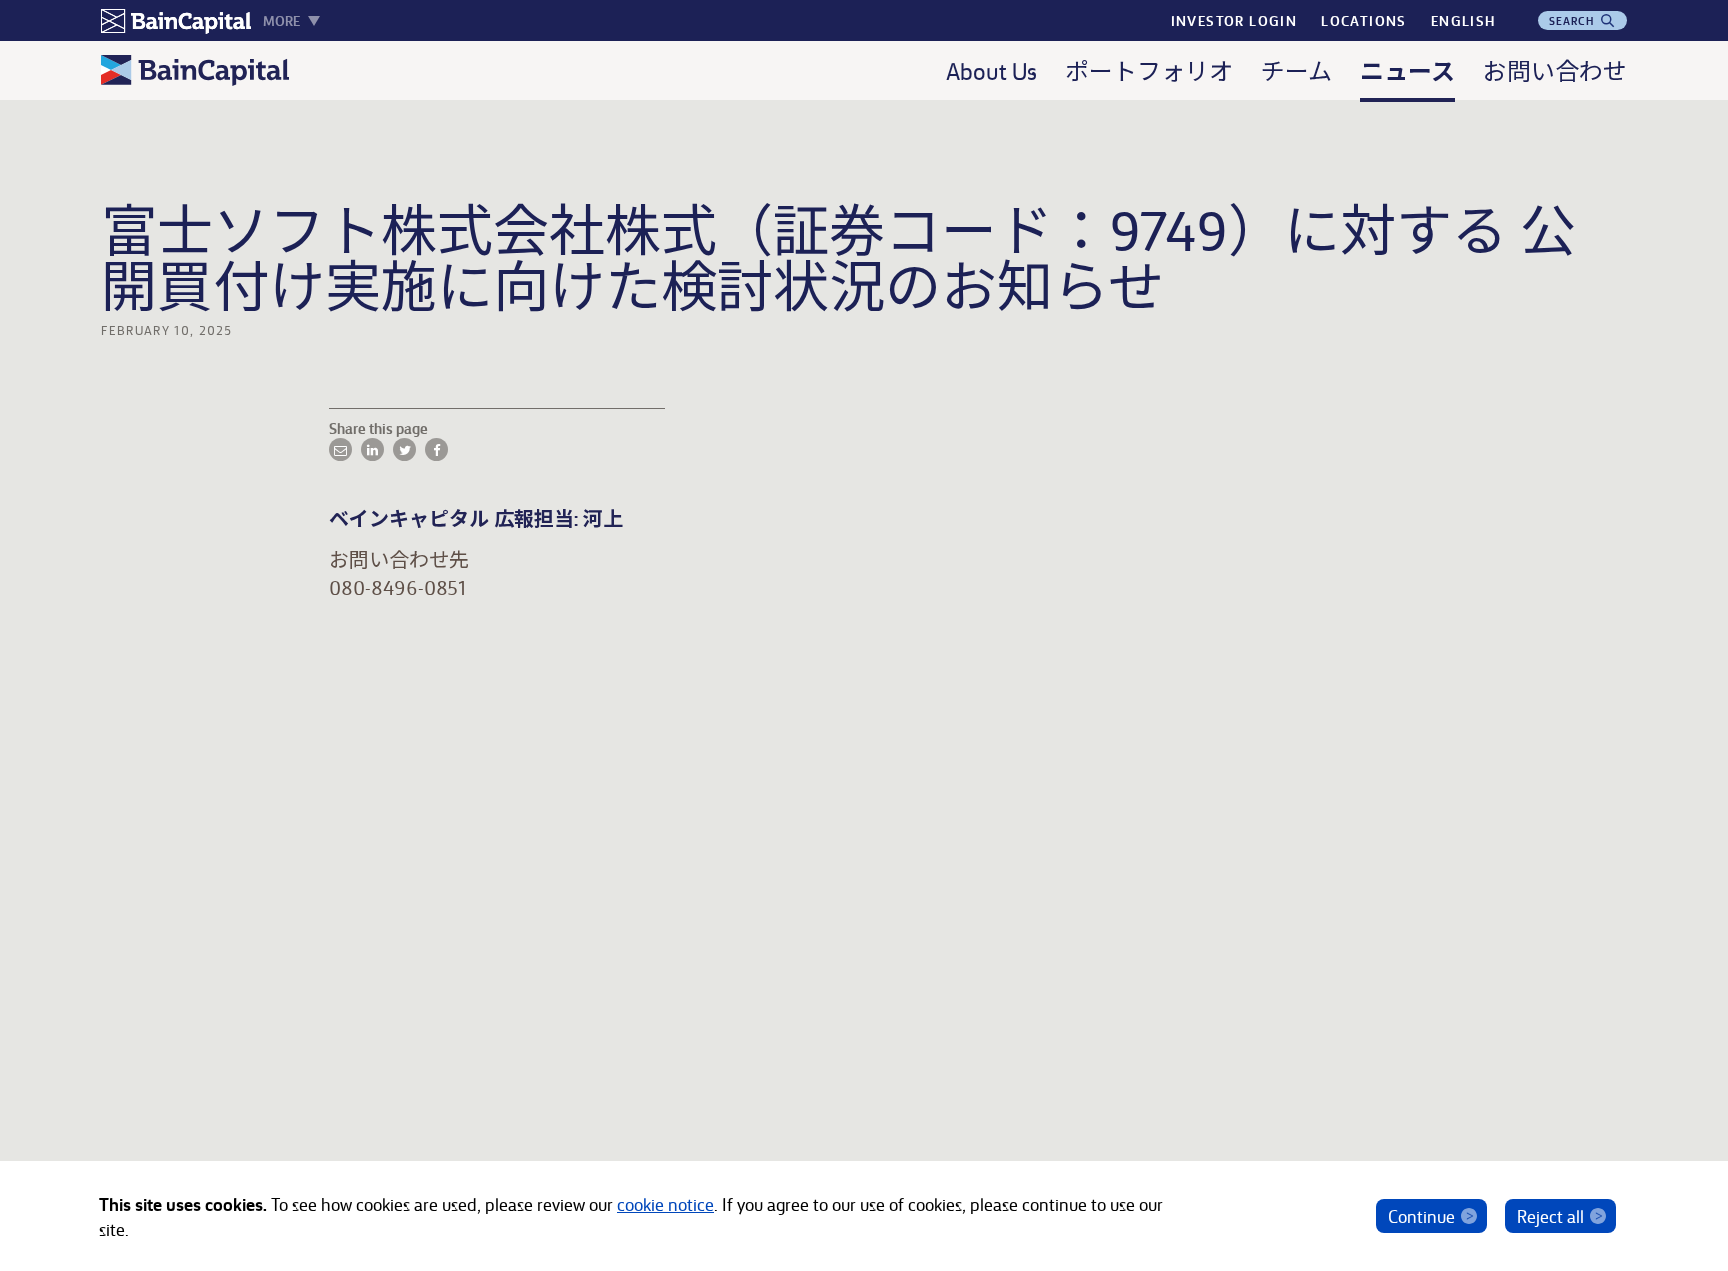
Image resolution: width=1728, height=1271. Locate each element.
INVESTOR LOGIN (1234, 20)
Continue (1421, 1215)
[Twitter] (404, 449)
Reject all (1550, 1215)
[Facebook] (436, 449)
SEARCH (1574, 20)
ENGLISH (1463, 20)
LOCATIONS (1364, 20)
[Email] (340, 449)
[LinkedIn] (372, 449)
